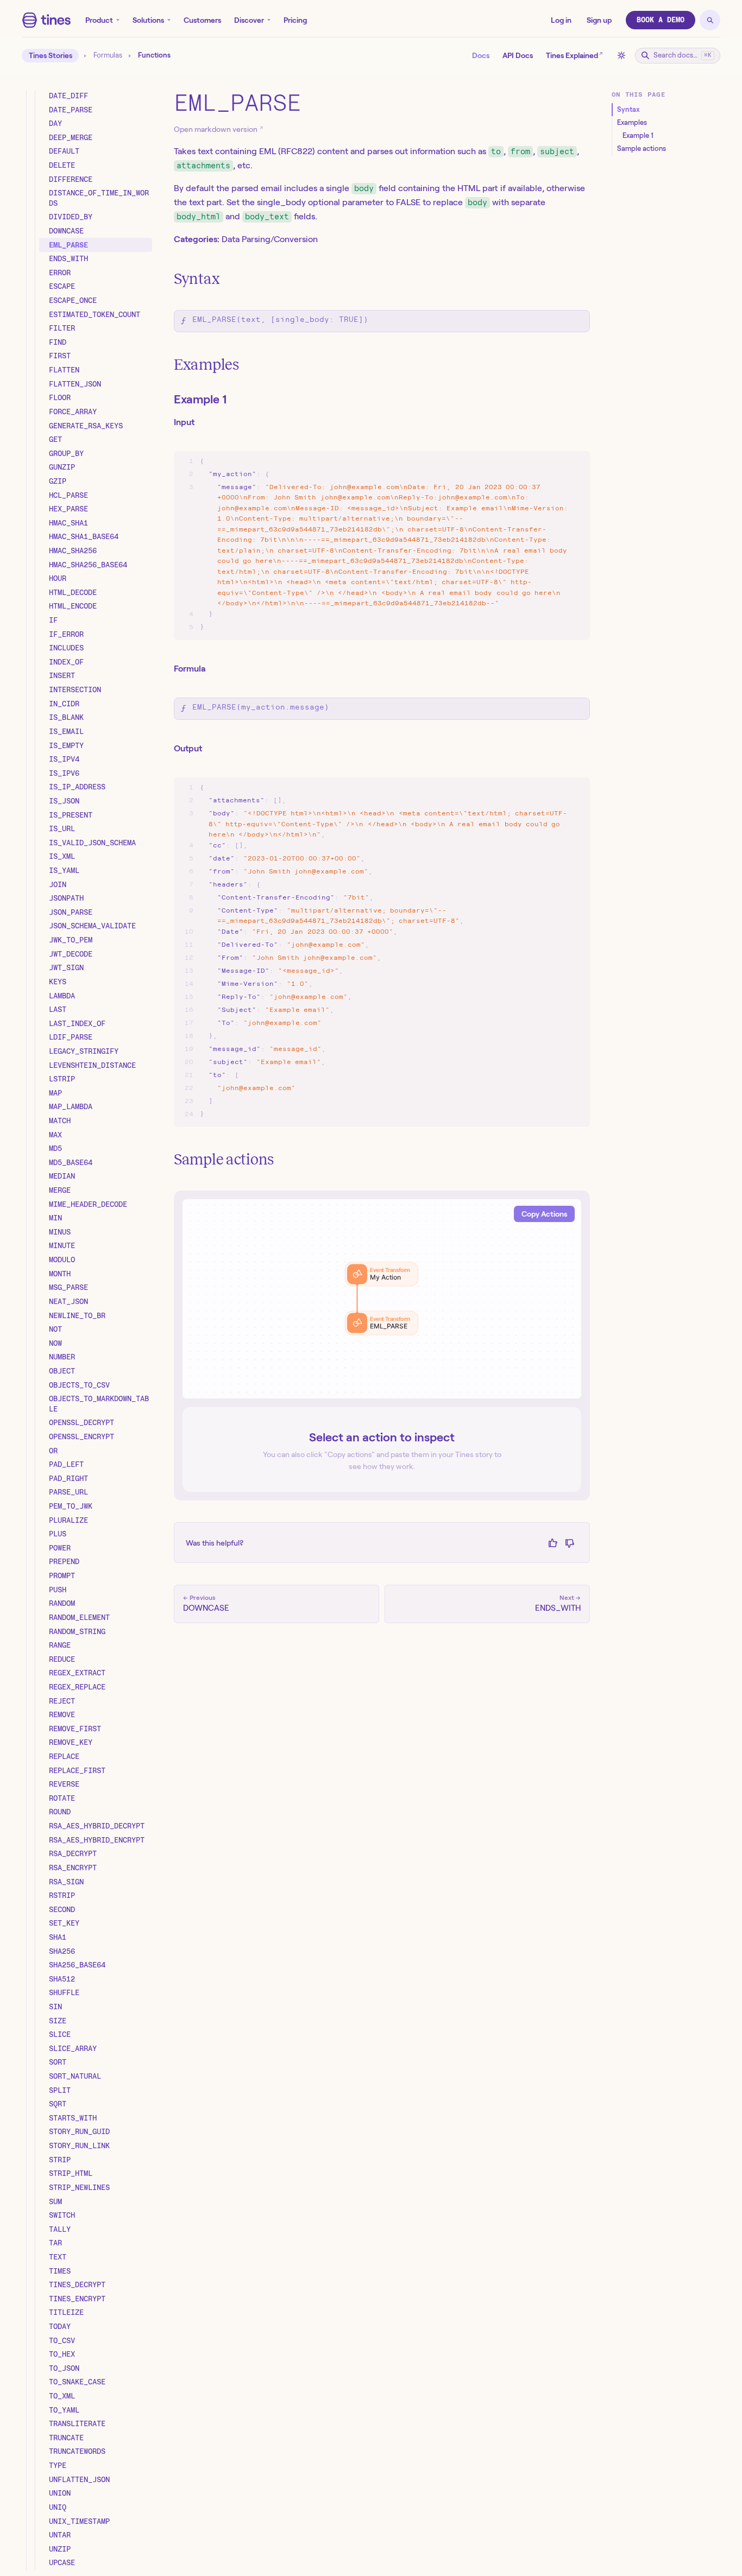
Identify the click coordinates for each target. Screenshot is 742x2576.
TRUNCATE (66, 2438)
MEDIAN (62, 1176)
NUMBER (62, 1357)
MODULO (62, 1260)
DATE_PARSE (71, 110)
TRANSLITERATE (77, 2424)
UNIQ (58, 2507)
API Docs (518, 55)
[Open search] (710, 20)
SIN (55, 2007)
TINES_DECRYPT (77, 2285)
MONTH (60, 1274)
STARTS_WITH (73, 2118)
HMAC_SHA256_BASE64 (88, 565)
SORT (58, 2062)
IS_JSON (64, 801)
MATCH (60, 1121)
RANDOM (62, 1604)
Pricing (295, 20)
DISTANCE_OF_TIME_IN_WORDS (99, 198)
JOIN (58, 884)
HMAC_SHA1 (68, 523)
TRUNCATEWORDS (77, 2452)
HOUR (58, 579)
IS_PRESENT (71, 815)
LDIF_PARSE (71, 1037)
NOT (55, 1330)
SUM (55, 2201)
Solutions (148, 20)
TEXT (58, 2257)
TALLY (60, 2229)
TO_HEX (62, 2355)
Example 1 (200, 399)
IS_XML (62, 857)
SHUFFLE (64, 1993)
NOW (55, 1343)
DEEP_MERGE (71, 137)
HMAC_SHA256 (73, 551)
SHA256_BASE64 (77, 1965)
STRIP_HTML (71, 2174)
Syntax (197, 279)
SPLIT (60, 2090)
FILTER (62, 328)
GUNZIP (62, 467)
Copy (571, 462)
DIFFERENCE (71, 179)
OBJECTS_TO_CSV (79, 1385)
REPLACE (64, 1757)
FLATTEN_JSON (75, 384)
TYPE (58, 2466)
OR (53, 1451)
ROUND (60, 1812)
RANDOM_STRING (77, 1631)
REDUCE (62, 1659)
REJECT (62, 1701)
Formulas (108, 55)
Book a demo (661, 20)
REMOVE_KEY (71, 1743)
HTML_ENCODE (73, 606)
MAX (55, 1135)
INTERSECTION (75, 690)
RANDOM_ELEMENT (79, 1617)
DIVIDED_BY (71, 217)
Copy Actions (544, 1214)
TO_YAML (64, 2410)
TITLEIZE (66, 2313)
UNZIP (60, 2549)
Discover (249, 20)
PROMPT (62, 1576)
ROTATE (62, 1798)
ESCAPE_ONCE (73, 301)
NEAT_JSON (68, 1301)
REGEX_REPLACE (77, 1687)
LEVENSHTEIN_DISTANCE (92, 1065)
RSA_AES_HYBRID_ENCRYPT (97, 1840)
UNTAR (60, 2535)
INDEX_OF (66, 662)
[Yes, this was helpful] (553, 1543)
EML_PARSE (68, 245)
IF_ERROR (66, 634)
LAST (58, 1010)
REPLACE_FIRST (77, 1770)
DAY (55, 124)
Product (99, 20)
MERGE (60, 1191)
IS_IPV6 (64, 773)
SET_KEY (64, 1923)
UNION (60, 2493)
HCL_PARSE (68, 495)
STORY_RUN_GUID (79, 2132)
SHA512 (62, 1979)
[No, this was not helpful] (570, 1543)
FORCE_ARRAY (73, 412)
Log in (561, 20)
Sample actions (224, 1159)
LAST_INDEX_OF (77, 1023)
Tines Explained (574, 55)
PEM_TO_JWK (71, 1507)
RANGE (60, 1645)
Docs (481, 55)
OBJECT (62, 1371)
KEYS (58, 982)
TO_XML (62, 2396)
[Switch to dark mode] (621, 55)
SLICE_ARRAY (73, 2048)
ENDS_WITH (68, 259)
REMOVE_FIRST (75, 1729)
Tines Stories (51, 55)
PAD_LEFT (66, 1465)
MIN (55, 1218)
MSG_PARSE (68, 1288)
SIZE (58, 2021)
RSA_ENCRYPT (73, 1868)
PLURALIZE (68, 1520)
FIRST (60, 356)
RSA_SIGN (66, 1882)
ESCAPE (62, 287)
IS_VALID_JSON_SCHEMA (92, 843)
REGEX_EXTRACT (77, 1673)
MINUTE (62, 1246)
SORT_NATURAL (75, 2077)
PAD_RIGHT (68, 1478)
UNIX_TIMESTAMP (79, 2521)
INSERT (62, 676)
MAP (55, 1093)
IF (53, 621)
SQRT (58, 2104)
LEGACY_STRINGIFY (84, 1051)
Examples (206, 365)
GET (55, 440)
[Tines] (46, 20)
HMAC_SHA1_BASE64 (84, 537)
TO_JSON (64, 2368)
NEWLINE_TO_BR (77, 1315)
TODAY (60, 2327)
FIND (58, 342)
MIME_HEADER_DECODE (88, 1204)
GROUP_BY (66, 453)
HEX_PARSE (68, 509)
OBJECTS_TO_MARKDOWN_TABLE (99, 1404)
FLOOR (60, 398)
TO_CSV (62, 2340)
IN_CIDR (64, 704)
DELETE (62, 165)
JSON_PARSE (71, 912)
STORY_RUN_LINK (79, 2146)
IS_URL (62, 829)
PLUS (58, 1534)
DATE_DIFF (68, 96)
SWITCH (62, 2216)
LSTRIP (62, 1079)
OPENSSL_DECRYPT (81, 1423)
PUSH (58, 1590)
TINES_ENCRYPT (77, 2299)
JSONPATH (66, 898)
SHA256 (62, 1951)
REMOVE (62, 1715)
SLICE (60, 2035)
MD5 (55, 1149)
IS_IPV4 (64, 759)
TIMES (60, 2271)
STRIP (60, 2160)
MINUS (60, 1232)
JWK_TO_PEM (71, 940)
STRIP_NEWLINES (79, 2187)
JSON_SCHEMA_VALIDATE (92, 926)
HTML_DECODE (73, 592)
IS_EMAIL (66, 731)
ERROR (60, 273)
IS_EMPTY (66, 745)
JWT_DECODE (71, 954)
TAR (55, 2243)
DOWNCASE (66, 231)
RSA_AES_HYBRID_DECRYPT (97, 1826)
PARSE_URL (68, 1492)
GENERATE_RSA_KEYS (86, 426)
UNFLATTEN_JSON (79, 2479)
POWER (60, 1548)
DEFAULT (64, 151)
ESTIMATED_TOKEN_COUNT (95, 314)
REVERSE (64, 1784)
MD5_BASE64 (71, 1162)
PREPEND (64, 1562)
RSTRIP (62, 1896)
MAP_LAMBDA (71, 1107)
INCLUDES (66, 648)
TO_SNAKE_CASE (77, 2382)
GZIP (58, 482)
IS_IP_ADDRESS (77, 787)
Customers (202, 20)
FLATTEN (64, 370)
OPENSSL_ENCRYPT (81, 1437)
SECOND (62, 1909)
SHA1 (58, 1937)
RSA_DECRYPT (73, 1854)
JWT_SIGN (66, 968)
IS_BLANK (66, 718)
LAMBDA (62, 996)
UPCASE (62, 2563)
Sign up (599, 20)
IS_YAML (64, 871)
